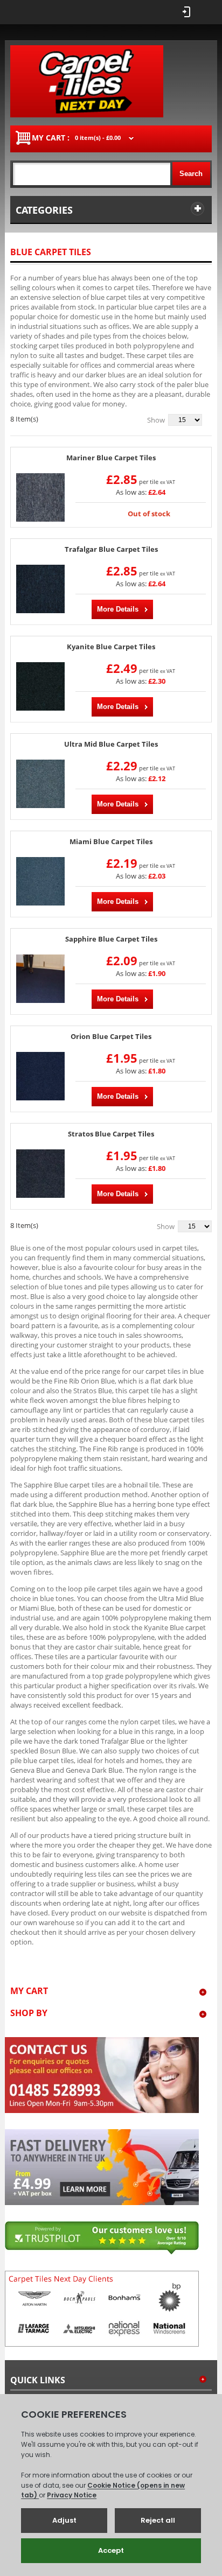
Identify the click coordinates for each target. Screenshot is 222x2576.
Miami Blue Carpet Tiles (111, 842)
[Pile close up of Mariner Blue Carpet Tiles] (40, 497)
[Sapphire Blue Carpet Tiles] (40, 979)
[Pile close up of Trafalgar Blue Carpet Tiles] (40, 589)
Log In (187, 12)
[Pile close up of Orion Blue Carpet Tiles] (40, 1076)
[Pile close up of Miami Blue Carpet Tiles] (40, 881)
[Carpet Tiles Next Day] (87, 81)
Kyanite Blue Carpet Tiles (111, 647)
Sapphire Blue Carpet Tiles (111, 939)
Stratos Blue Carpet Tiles (111, 1134)
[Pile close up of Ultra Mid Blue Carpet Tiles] (40, 784)
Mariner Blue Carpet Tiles (111, 458)
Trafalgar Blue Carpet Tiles (111, 549)
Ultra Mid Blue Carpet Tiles (111, 744)
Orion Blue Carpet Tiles (111, 1037)
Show (156, 420)
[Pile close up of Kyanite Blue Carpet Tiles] (40, 686)
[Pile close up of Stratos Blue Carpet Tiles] (40, 1174)
